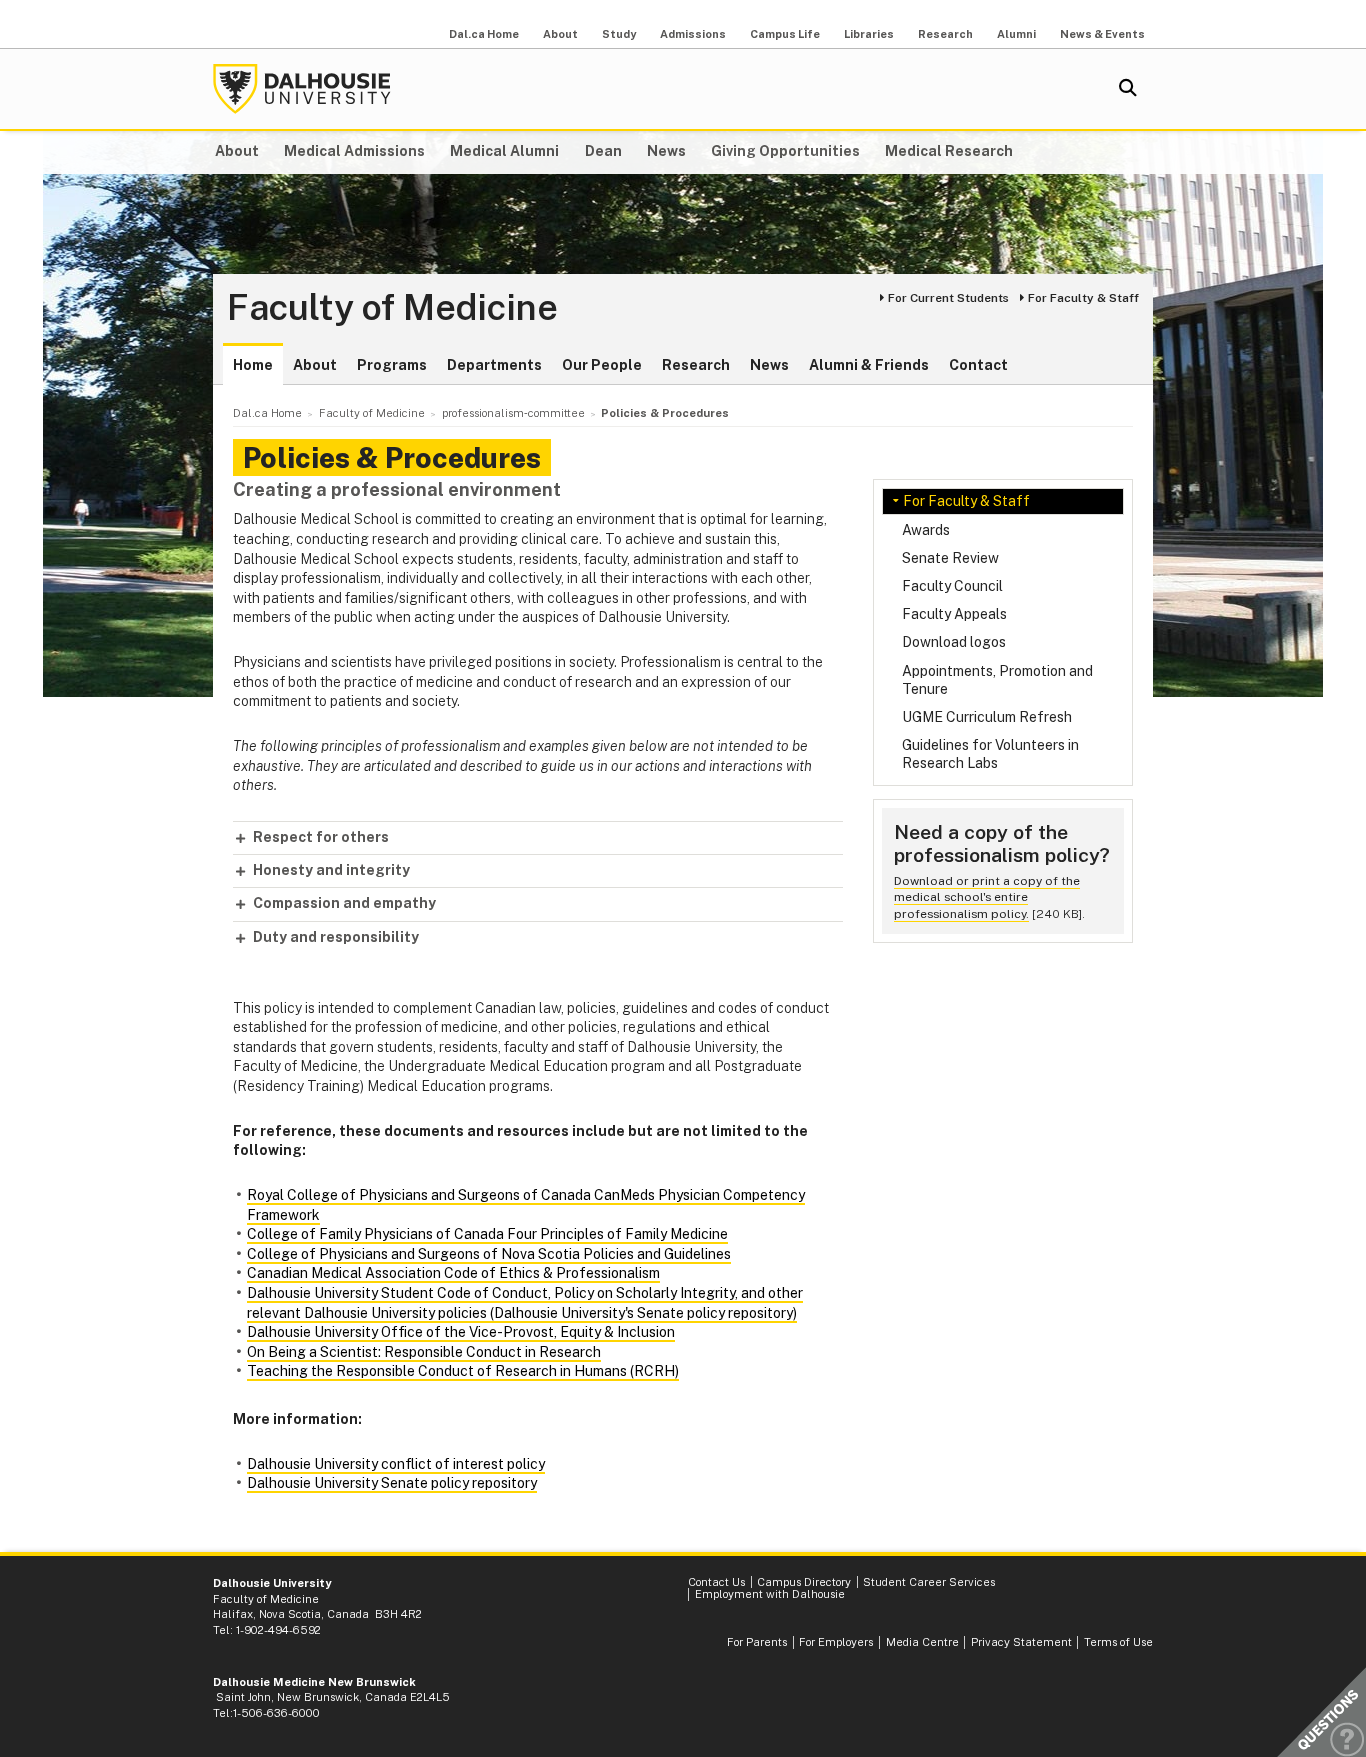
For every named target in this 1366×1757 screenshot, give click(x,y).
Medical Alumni (504, 151)
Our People (602, 365)
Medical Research (949, 151)
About (560, 34)
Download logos (954, 642)
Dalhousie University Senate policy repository (392, 1483)
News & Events (1102, 34)
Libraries (869, 34)
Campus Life (785, 34)
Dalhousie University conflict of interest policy (396, 1464)
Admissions (693, 34)
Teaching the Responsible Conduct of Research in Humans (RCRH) (463, 1371)
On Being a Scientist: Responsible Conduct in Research (424, 1352)
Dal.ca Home (484, 34)
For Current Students (948, 298)
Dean (603, 151)
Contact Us (716, 1582)
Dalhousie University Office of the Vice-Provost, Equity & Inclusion (461, 1332)
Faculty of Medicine (392, 308)
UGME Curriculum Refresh (987, 717)
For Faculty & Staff (1083, 298)
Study (619, 34)
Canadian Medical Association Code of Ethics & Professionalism (453, 1273)
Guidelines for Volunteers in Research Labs (990, 754)
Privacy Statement (1021, 1642)
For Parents (757, 1642)
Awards (926, 530)
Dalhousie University (302, 89)
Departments (494, 365)
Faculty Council (952, 586)
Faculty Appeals (954, 614)
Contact (978, 365)
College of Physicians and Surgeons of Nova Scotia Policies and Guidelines (489, 1254)
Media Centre (922, 1642)
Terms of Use (1118, 1642)
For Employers (836, 1642)
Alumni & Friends (869, 365)
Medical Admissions (354, 151)
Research (945, 34)
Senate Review (950, 558)
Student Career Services (929, 1582)
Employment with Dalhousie (770, 1594)
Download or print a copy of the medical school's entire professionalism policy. (987, 897)
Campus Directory (804, 1582)
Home (253, 365)
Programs (392, 365)
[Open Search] (1128, 89)
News (666, 151)
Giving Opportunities (785, 151)
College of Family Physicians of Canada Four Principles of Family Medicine (487, 1234)
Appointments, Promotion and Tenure (997, 680)
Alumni (1016, 34)
